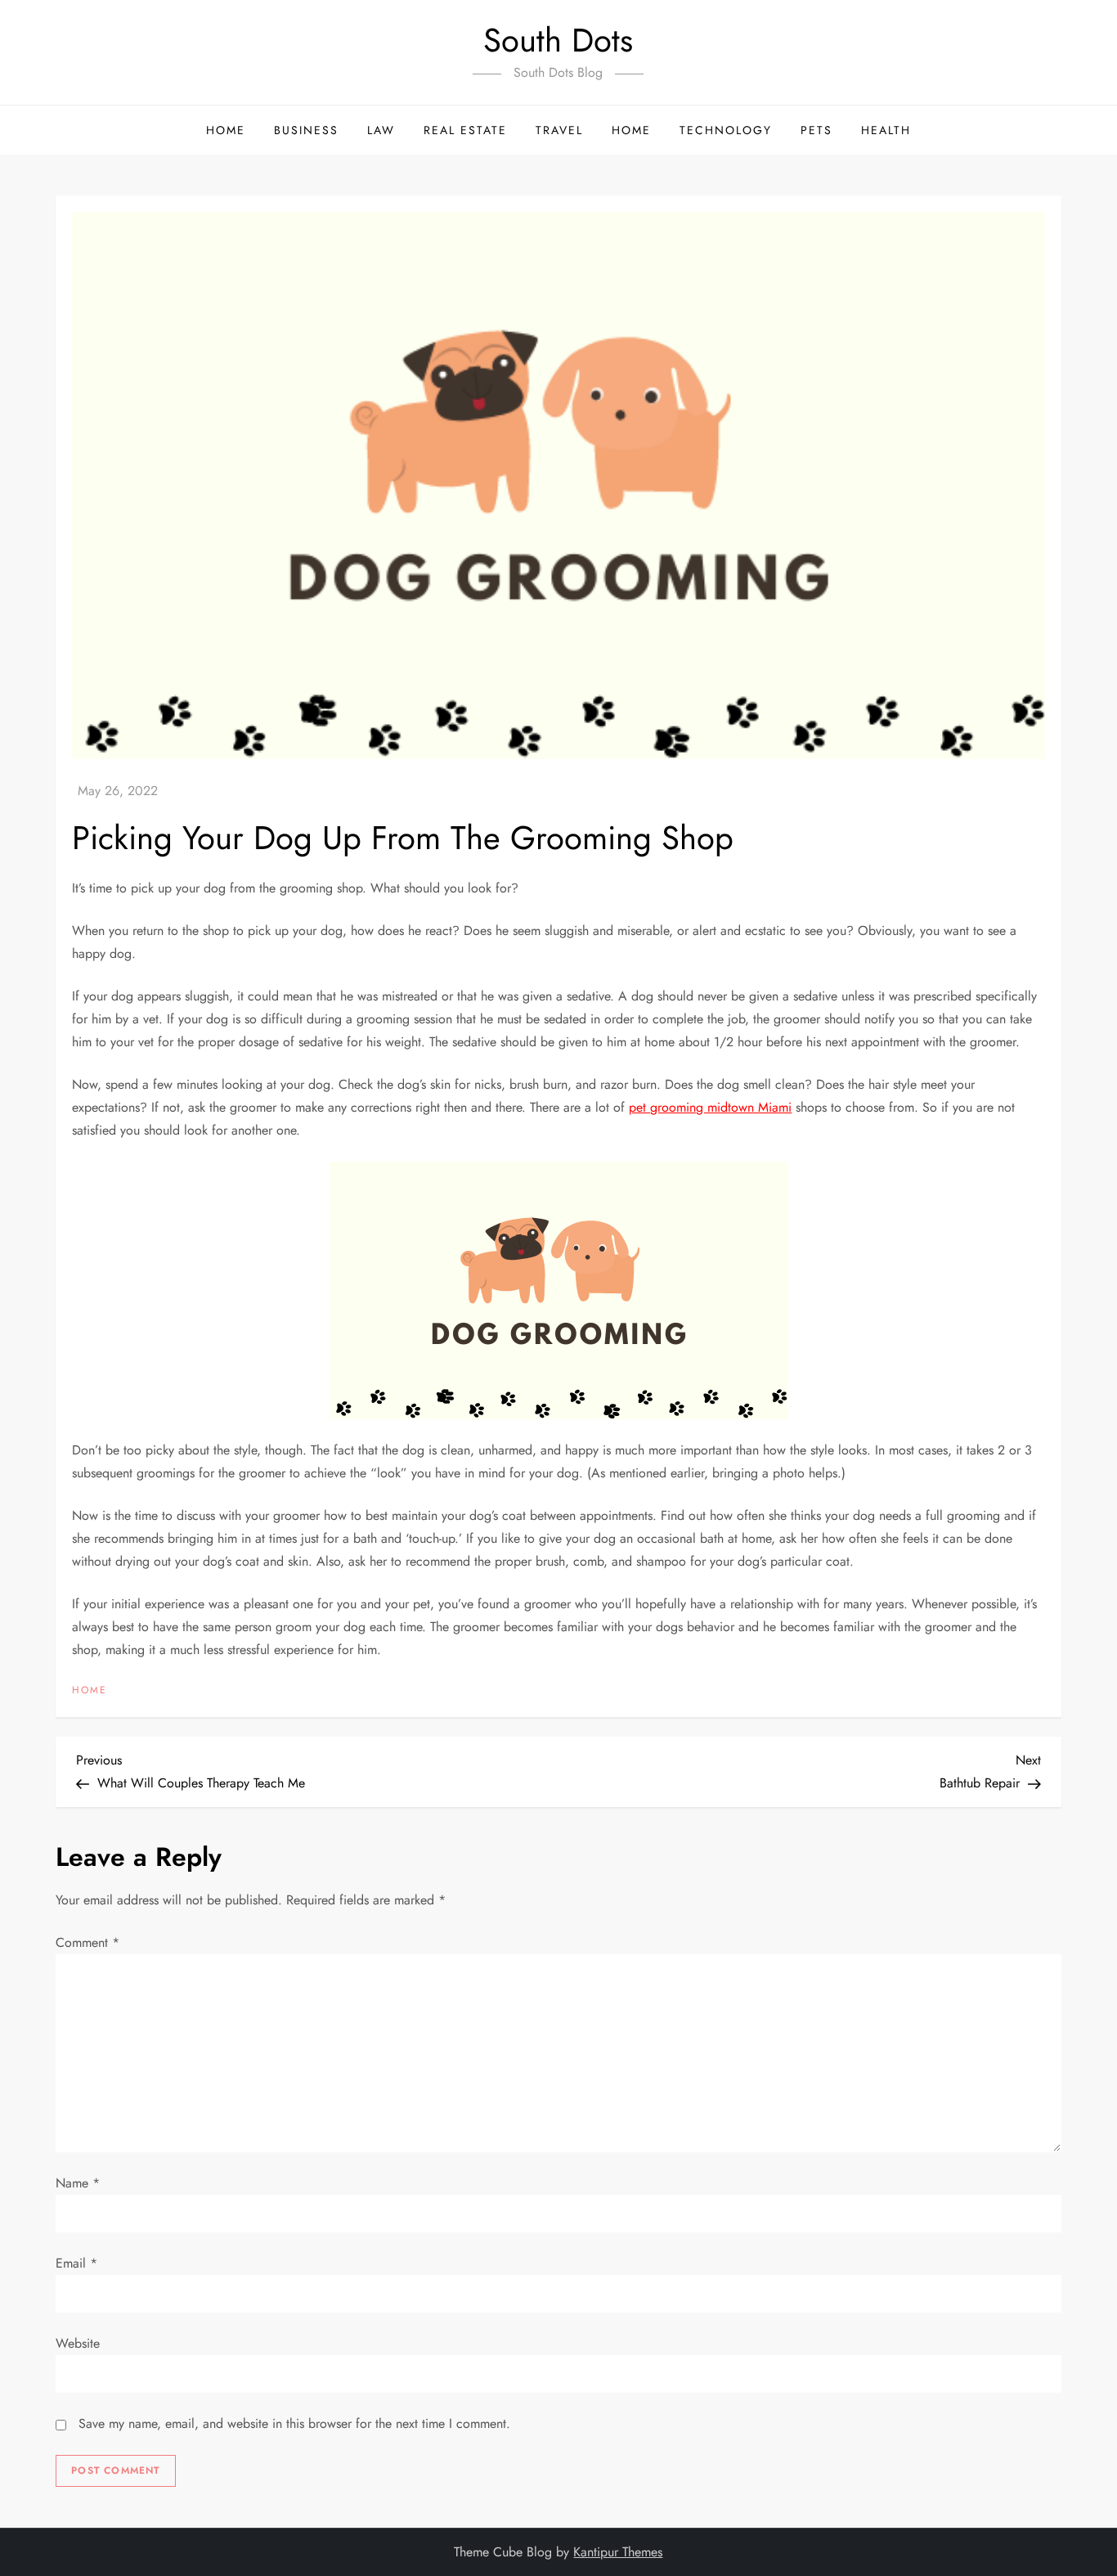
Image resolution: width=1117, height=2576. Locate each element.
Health (886, 130)
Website (78, 2343)
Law (381, 130)
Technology (726, 130)
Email (76, 2263)
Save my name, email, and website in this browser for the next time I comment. (294, 2423)
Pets (816, 130)
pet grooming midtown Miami (710, 1107)
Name (78, 2183)
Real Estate (465, 130)
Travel (559, 130)
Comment (87, 1942)
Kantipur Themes (618, 2552)
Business (306, 130)
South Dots (558, 40)
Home (226, 130)
